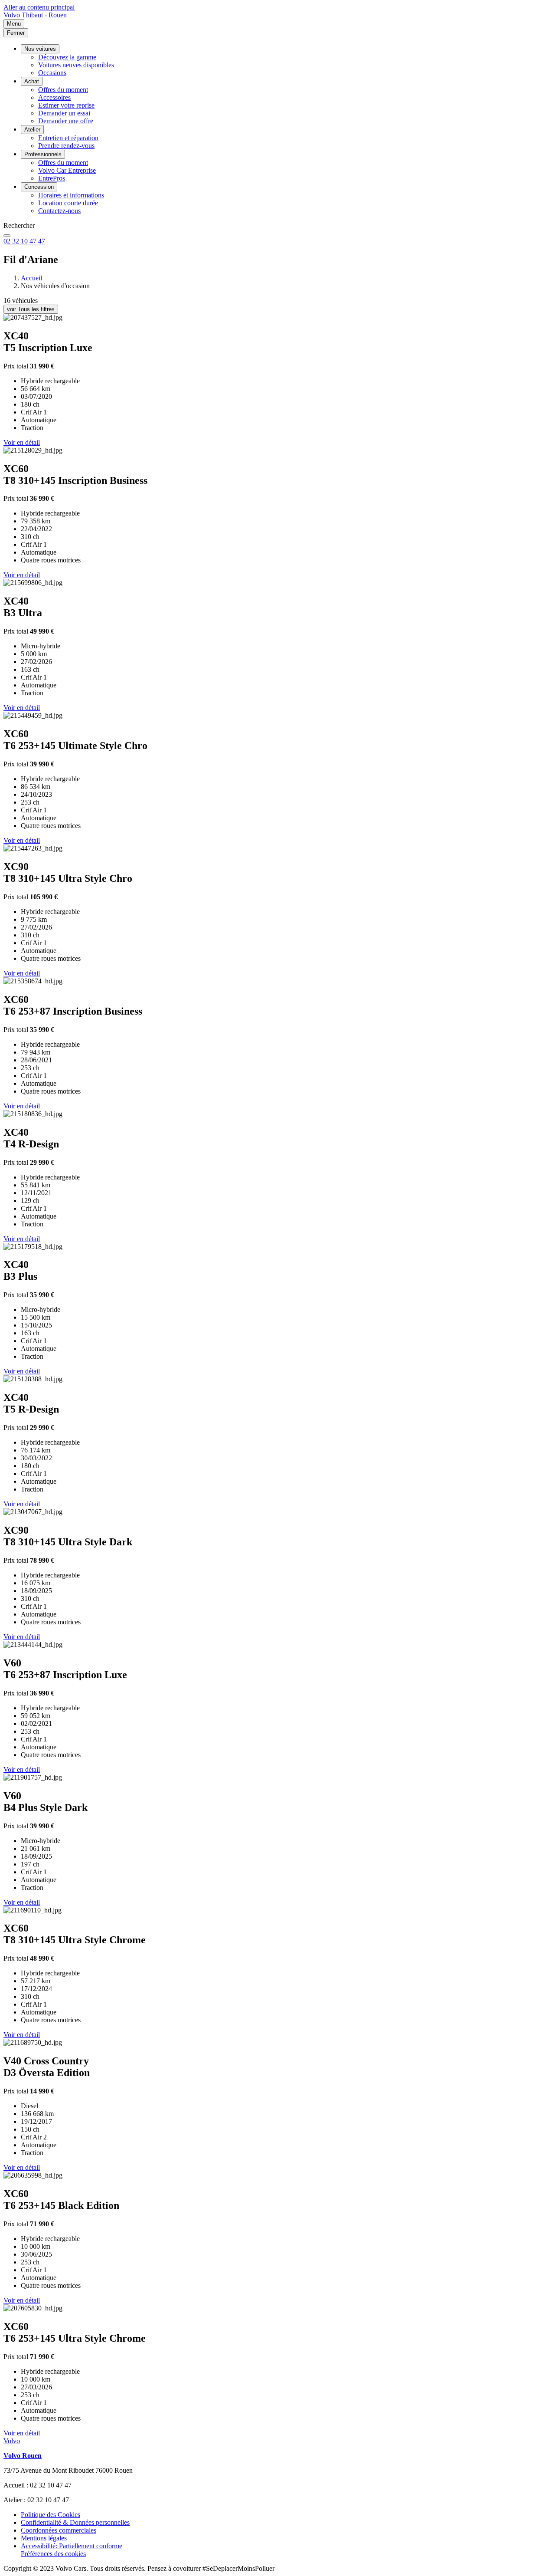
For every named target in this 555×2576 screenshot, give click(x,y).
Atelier (32, 130)
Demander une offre (66, 121)
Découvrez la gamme (67, 57)
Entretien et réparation (68, 138)
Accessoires (54, 97)
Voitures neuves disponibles (76, 65)
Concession (39, 187)
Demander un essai (64, 113)
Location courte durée (68, 203)
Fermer (16, 33)
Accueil (31, 278)
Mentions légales (44, 2538)
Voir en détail (22, 442)
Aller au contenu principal (39, 7)
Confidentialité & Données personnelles (75, 2522)
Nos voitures (40, 49)
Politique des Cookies (51, 2515)
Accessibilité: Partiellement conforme (72, 2546)
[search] (7, 236)
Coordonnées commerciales (59, 2530)
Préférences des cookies (53, 2554)
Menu (14, 24)
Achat (32, 81)
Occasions (52, 73)
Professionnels (43, 154)
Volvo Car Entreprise (67, 170)
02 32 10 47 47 (24, 241)
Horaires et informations (71, 195)
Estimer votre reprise (66, 105)
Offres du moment (63, 90)
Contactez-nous (59, 211)
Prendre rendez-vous (66, 146)
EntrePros (52, 178)
